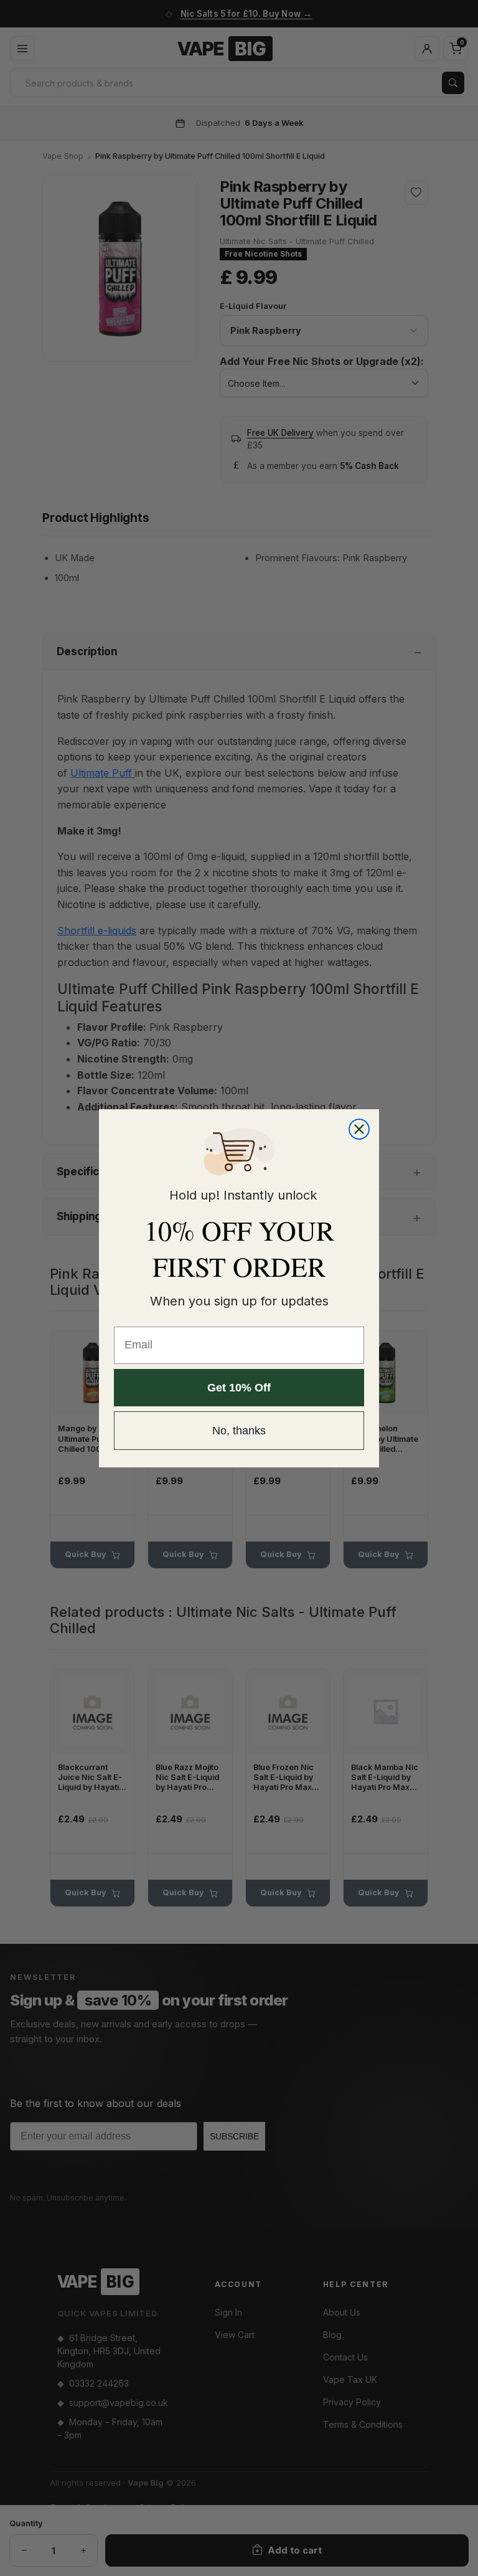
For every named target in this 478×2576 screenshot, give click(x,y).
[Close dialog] (359, 1129)
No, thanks (239, 1431)
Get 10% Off (239, 1388)
